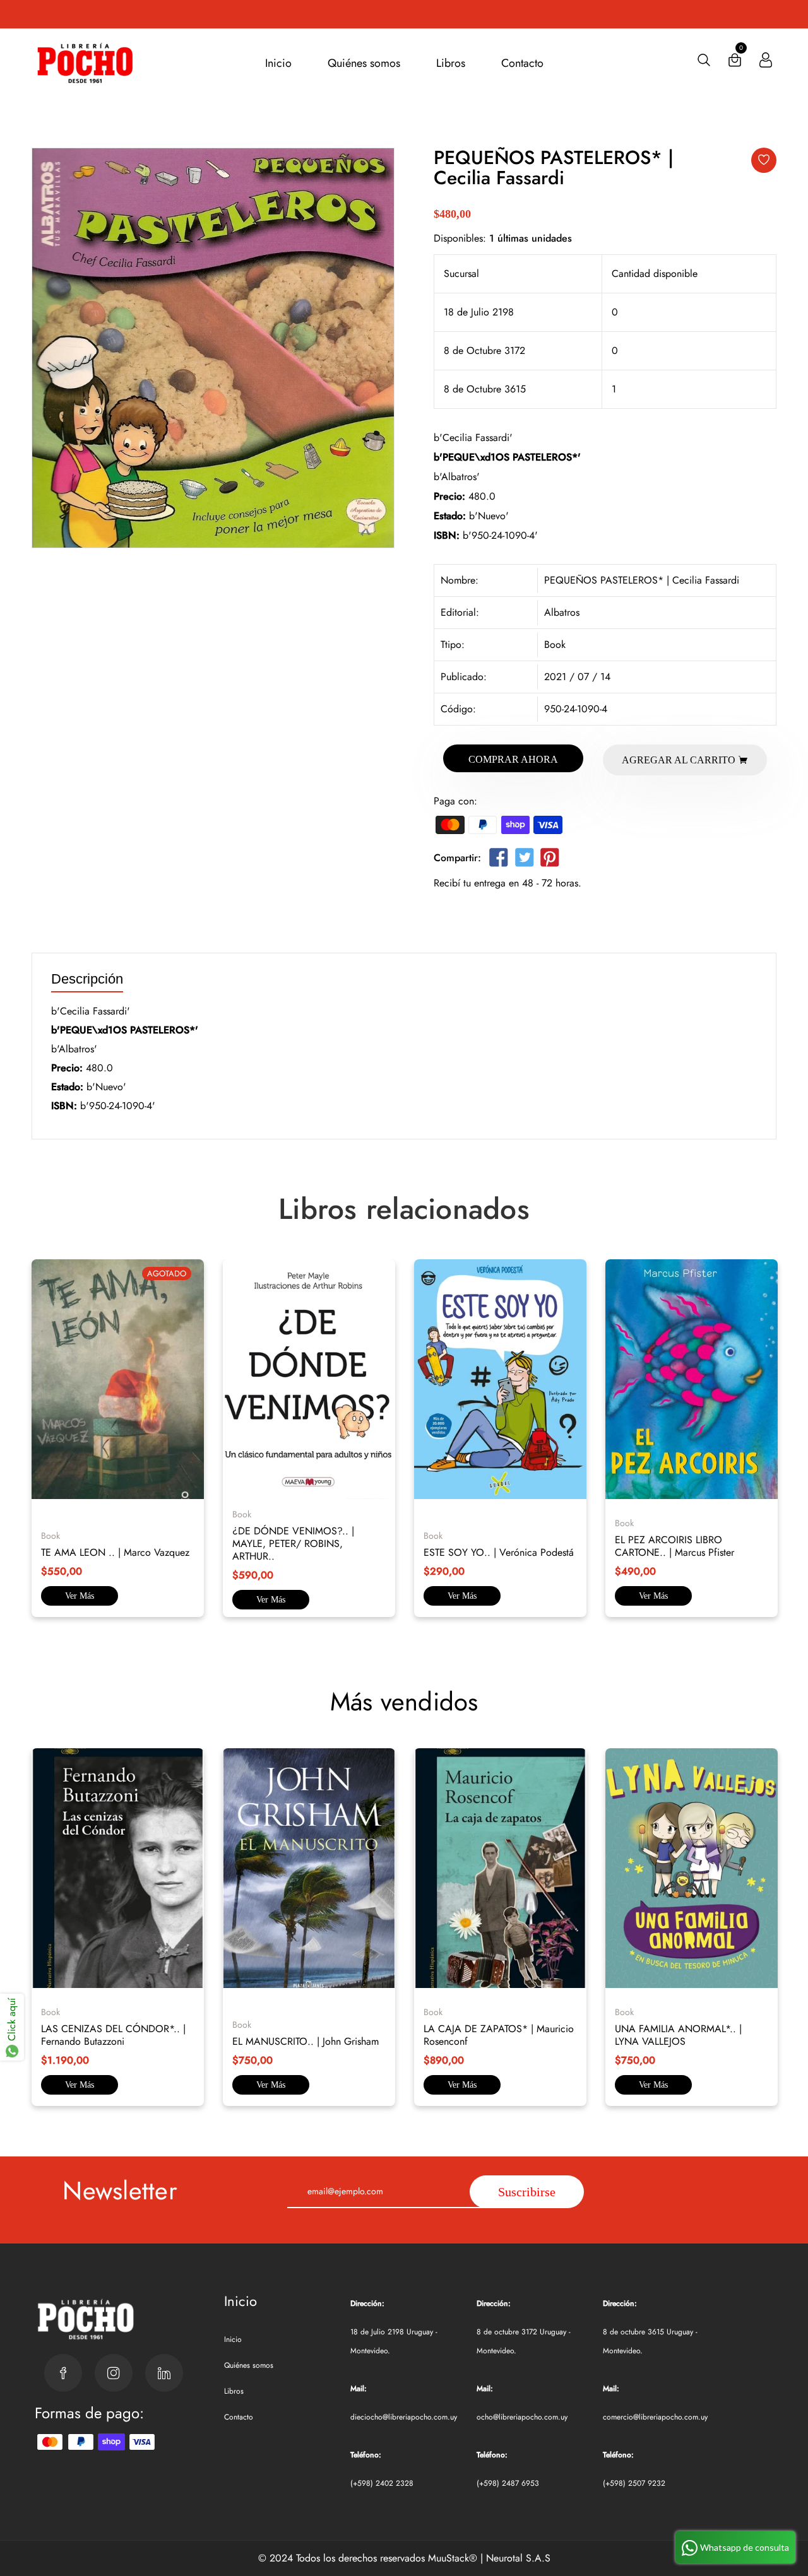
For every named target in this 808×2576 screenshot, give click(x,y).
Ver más (80, 1596)
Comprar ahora (513, 759)
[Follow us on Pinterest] (550, 860)
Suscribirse (527, 2192)
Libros (451, 63)
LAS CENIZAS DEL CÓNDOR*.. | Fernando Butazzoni (113, 2035)
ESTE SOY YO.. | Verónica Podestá (499, 1552)
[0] (735, 63)
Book (555, 644)
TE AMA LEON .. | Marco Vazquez (115, 1552)
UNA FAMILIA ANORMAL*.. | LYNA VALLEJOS (678, 2035)
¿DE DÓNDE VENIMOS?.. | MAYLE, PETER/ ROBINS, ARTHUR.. (293, 1544)
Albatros (562, 612)
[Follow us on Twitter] (524, 860)
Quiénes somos (364, 63)
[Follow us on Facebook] (499, 860)
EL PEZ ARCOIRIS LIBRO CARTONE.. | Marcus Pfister (674, 1546)
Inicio (278, 63)
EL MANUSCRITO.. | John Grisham (306, 2041)
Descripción (87, 979)
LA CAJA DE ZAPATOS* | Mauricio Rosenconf (499, 2035)
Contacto (522, 63)
